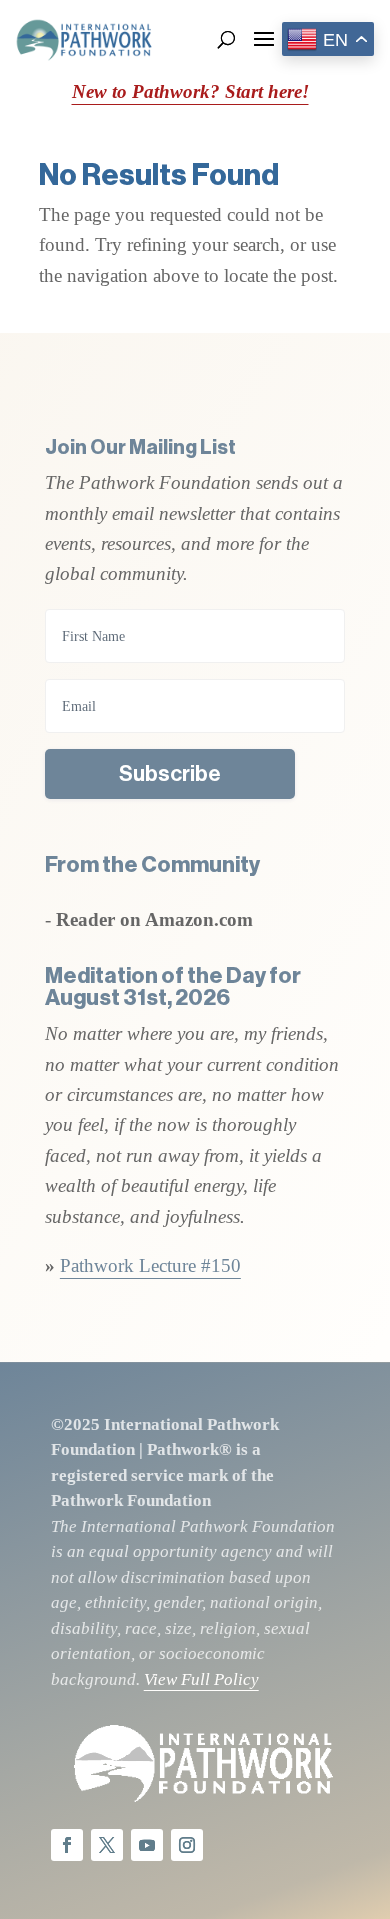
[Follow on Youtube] (147, 1845)
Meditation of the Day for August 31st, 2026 (173, 987)
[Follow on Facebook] (67, 1845)
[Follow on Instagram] (187, 1845)
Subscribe (170, 774)
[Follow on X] (107, 1845)
